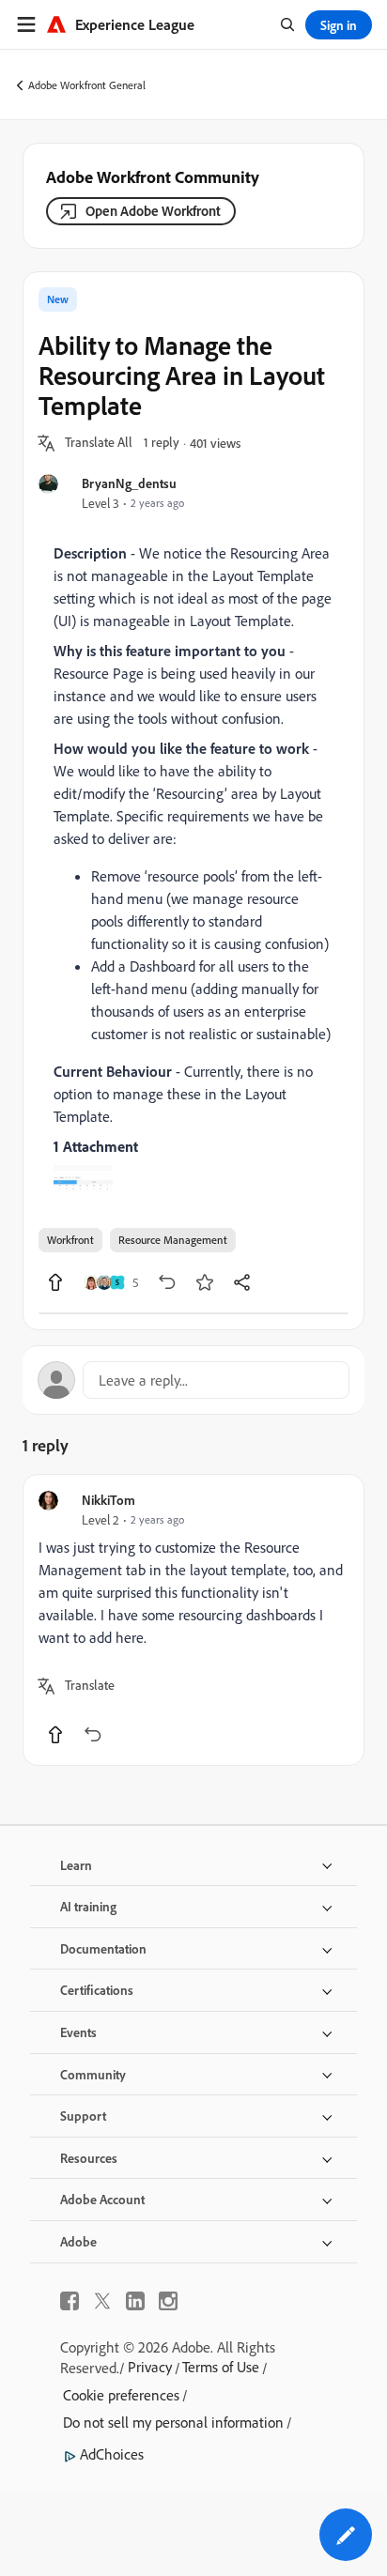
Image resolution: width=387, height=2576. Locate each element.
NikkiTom (108, 1500)
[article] (193, 1620)
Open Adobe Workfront (153, 211)
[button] (99, 443)
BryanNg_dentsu (129, 483)
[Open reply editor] (193, 1380)
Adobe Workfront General (87, 85)
